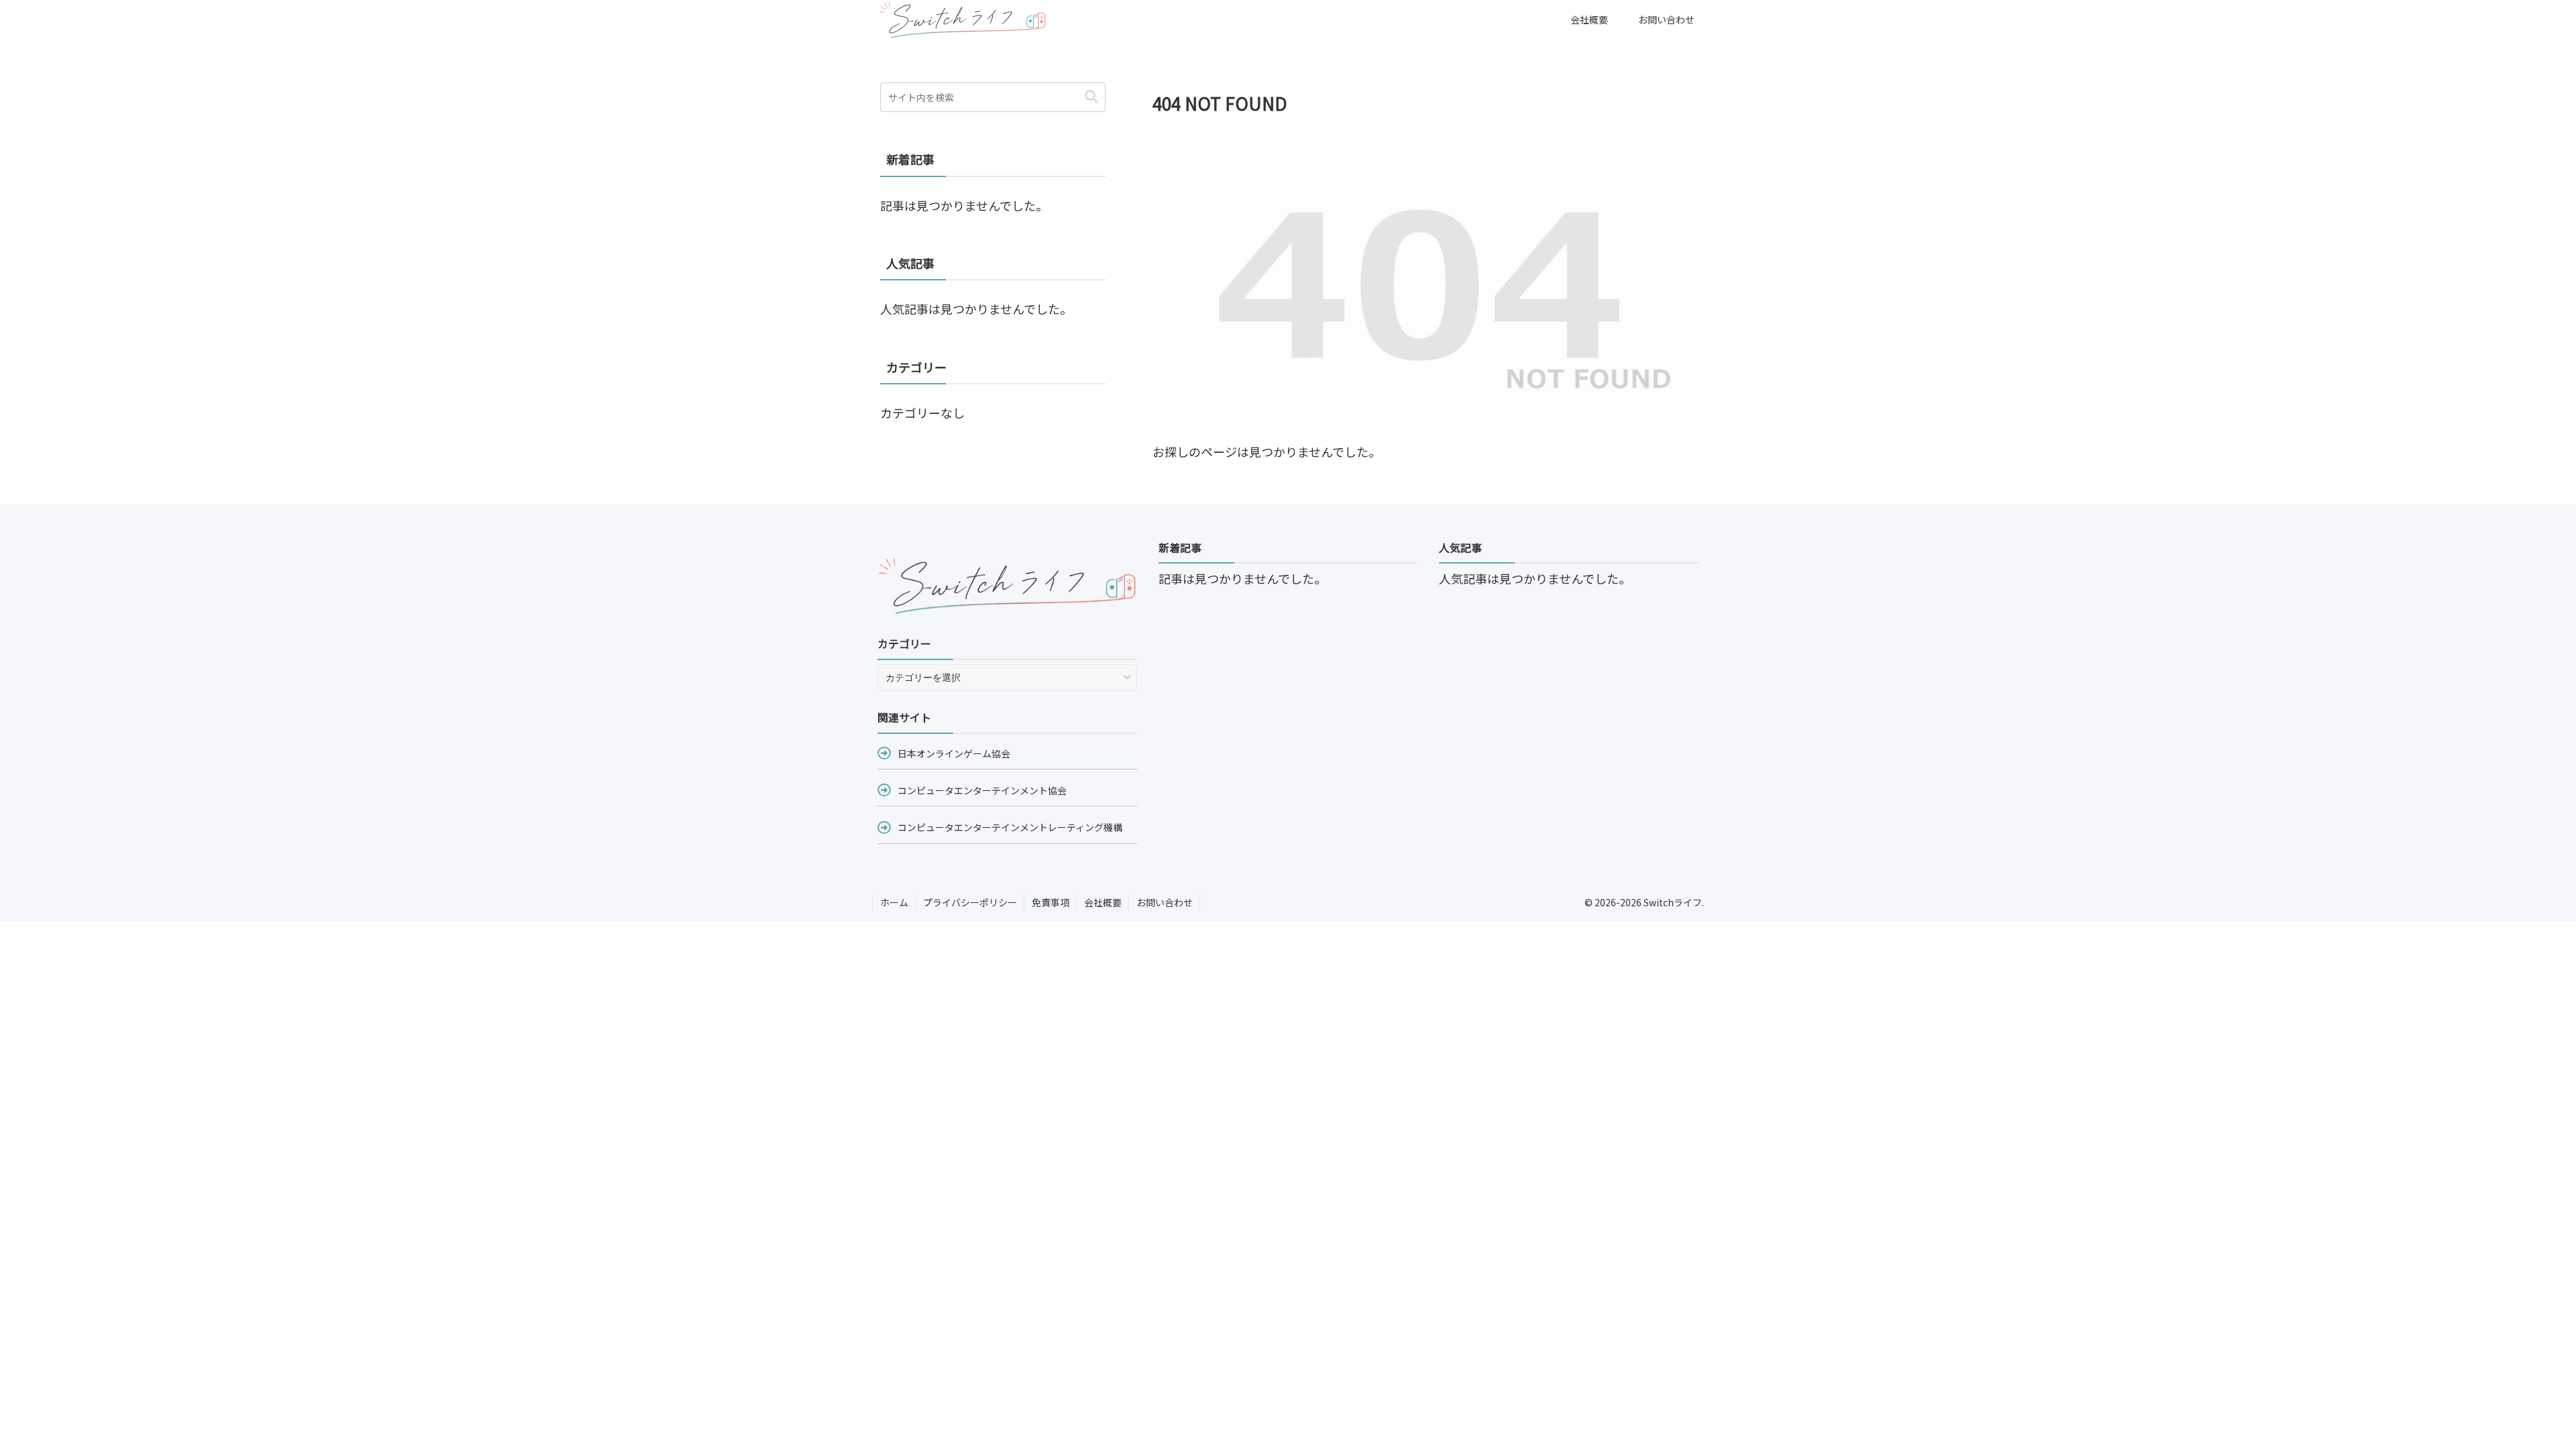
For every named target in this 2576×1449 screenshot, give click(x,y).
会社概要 (1103, 902)
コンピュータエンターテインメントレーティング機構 (1010, 827)
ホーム (894, 902)
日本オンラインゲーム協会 (954, 753)
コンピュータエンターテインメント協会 (982, 790)
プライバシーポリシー (970, 902)
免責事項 (1051, 902)
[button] (1091, 97)
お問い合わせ (1165, 902)
